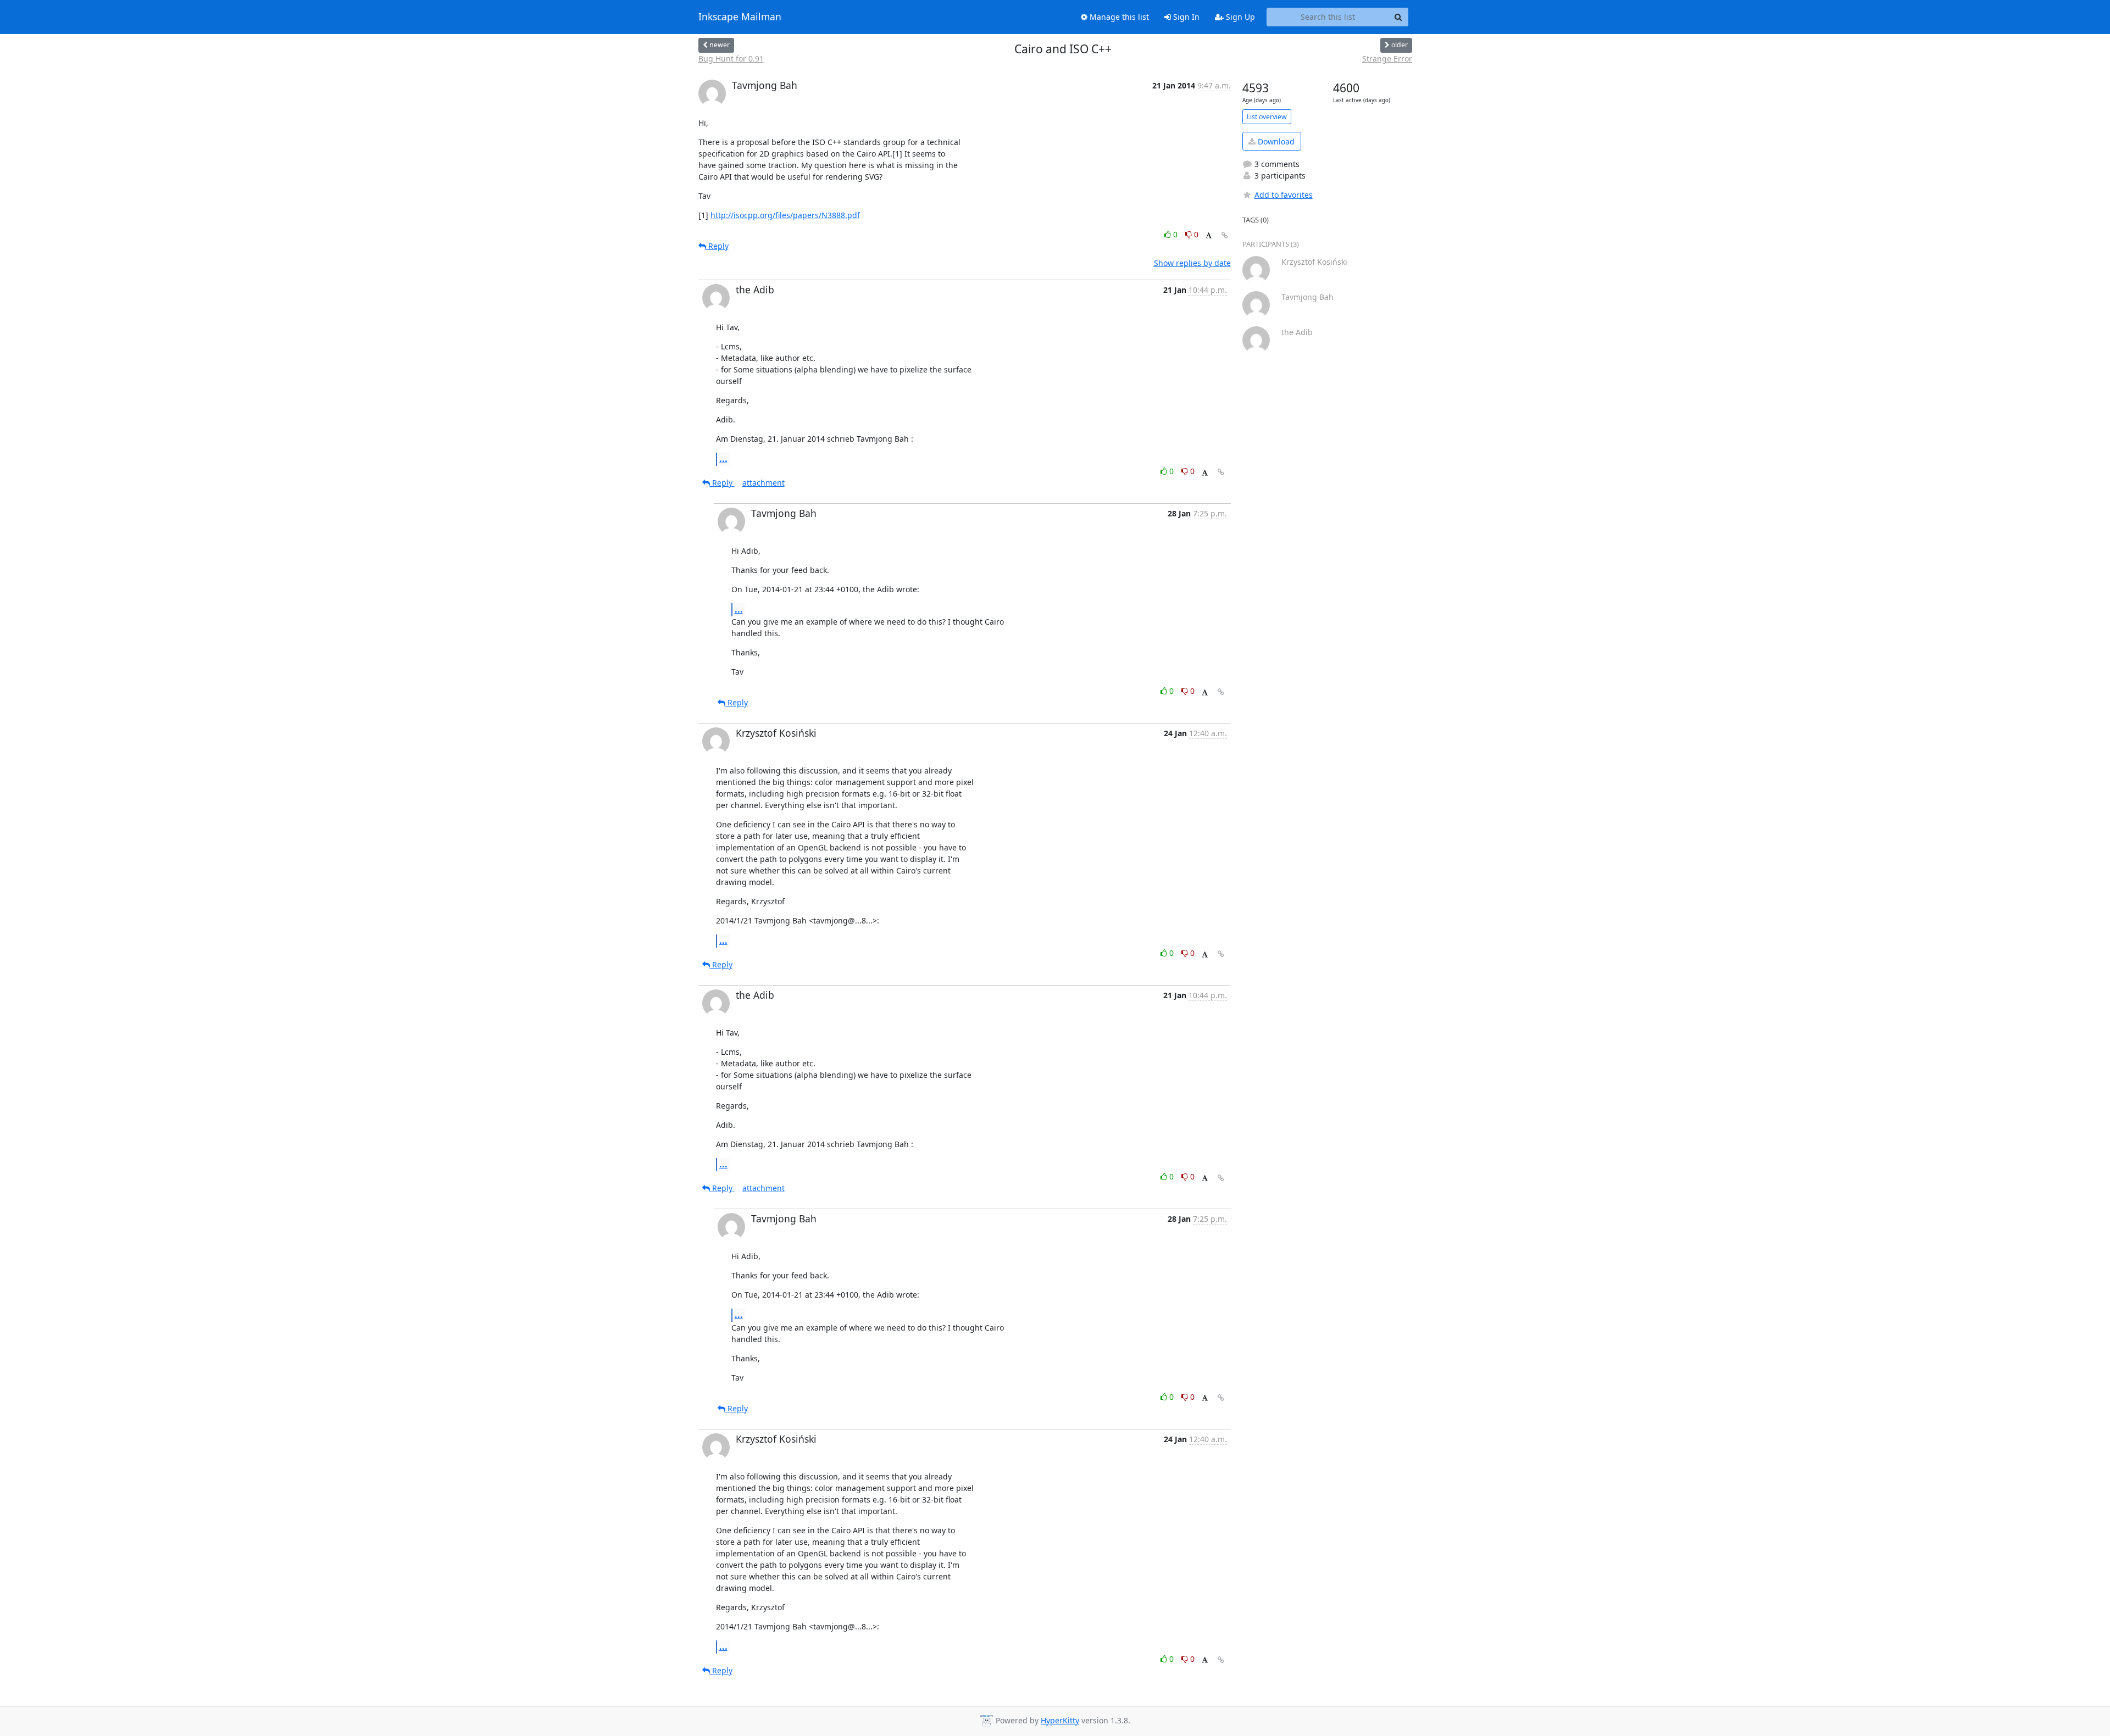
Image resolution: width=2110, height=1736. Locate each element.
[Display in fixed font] (1209, 236)
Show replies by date (1192, 263)
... (723, 459)
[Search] (1398, 17)
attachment (764, 483)
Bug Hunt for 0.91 (731, 59)
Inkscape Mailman (740, 17)
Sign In (1185, 17)
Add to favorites (1284, 195)
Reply (717, 246)
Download (1275, 141)
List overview (1267, 117)
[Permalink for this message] (1225, 235)
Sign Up (1239, 17)
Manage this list (1118, 17)
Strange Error (1387, 59)
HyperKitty (1060, 1720)
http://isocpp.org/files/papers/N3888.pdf (785, 215)
